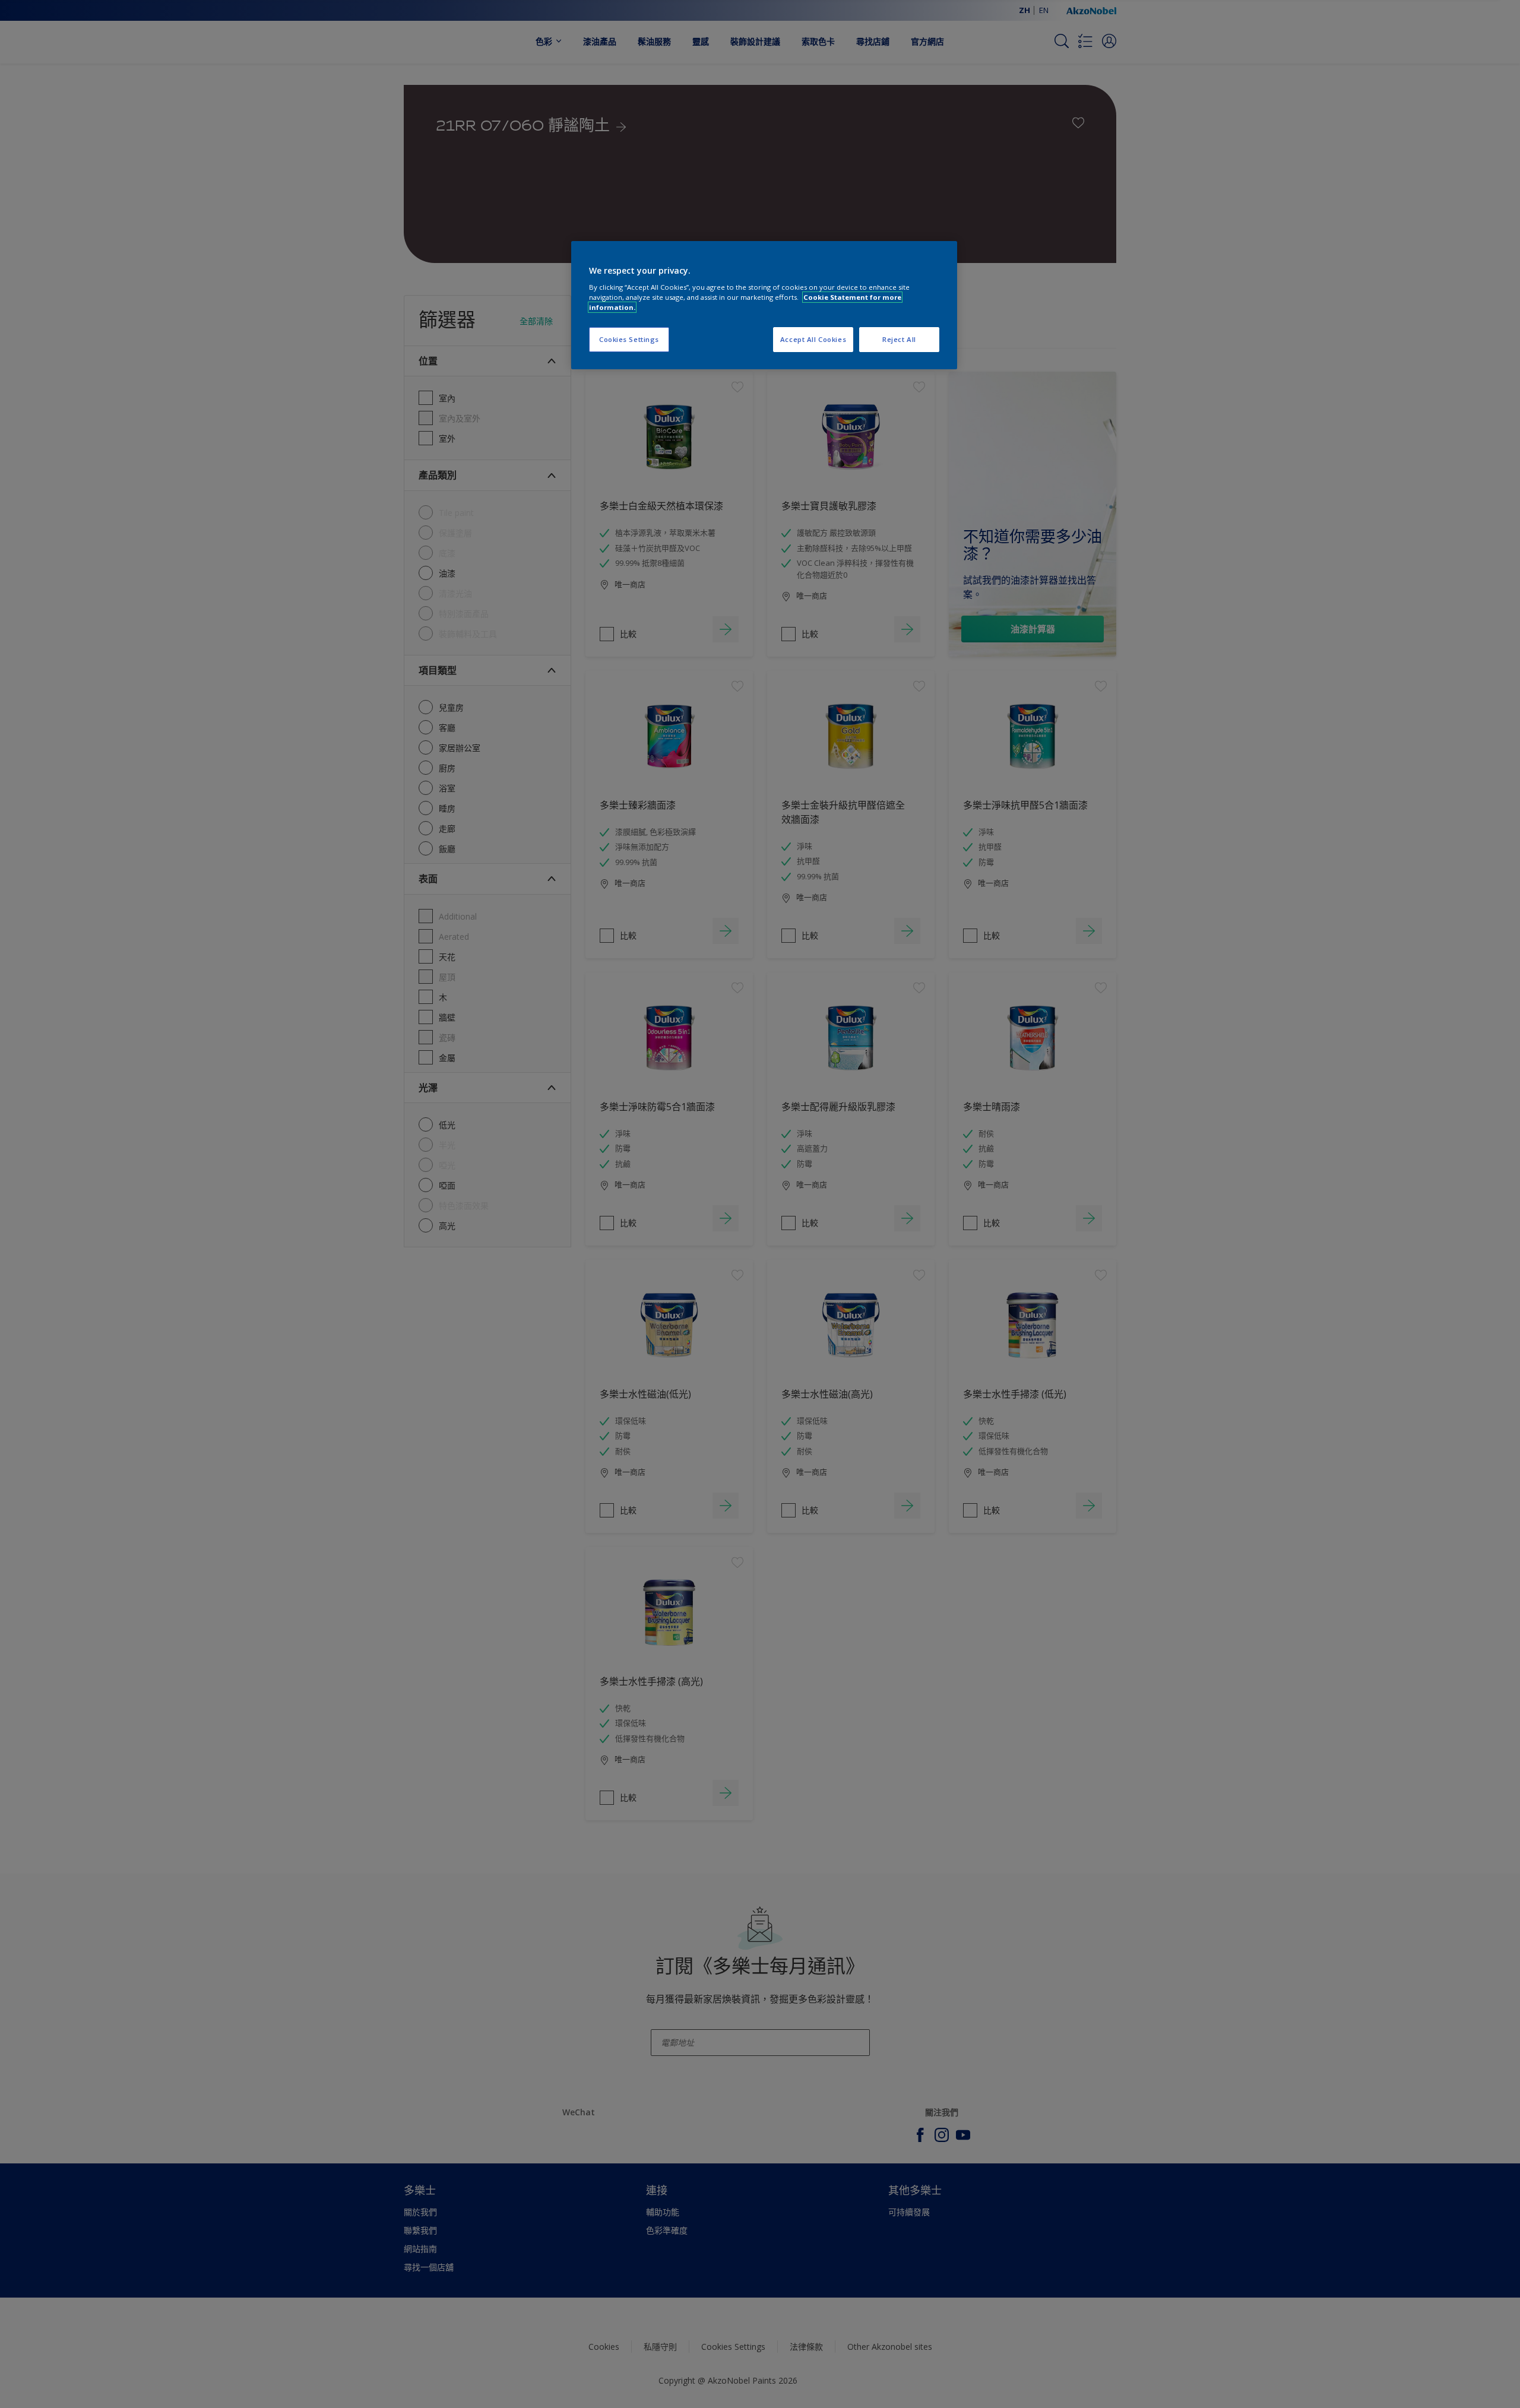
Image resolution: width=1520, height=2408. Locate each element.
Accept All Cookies (813, 339)
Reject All (899, 339)
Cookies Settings (629, 339)
